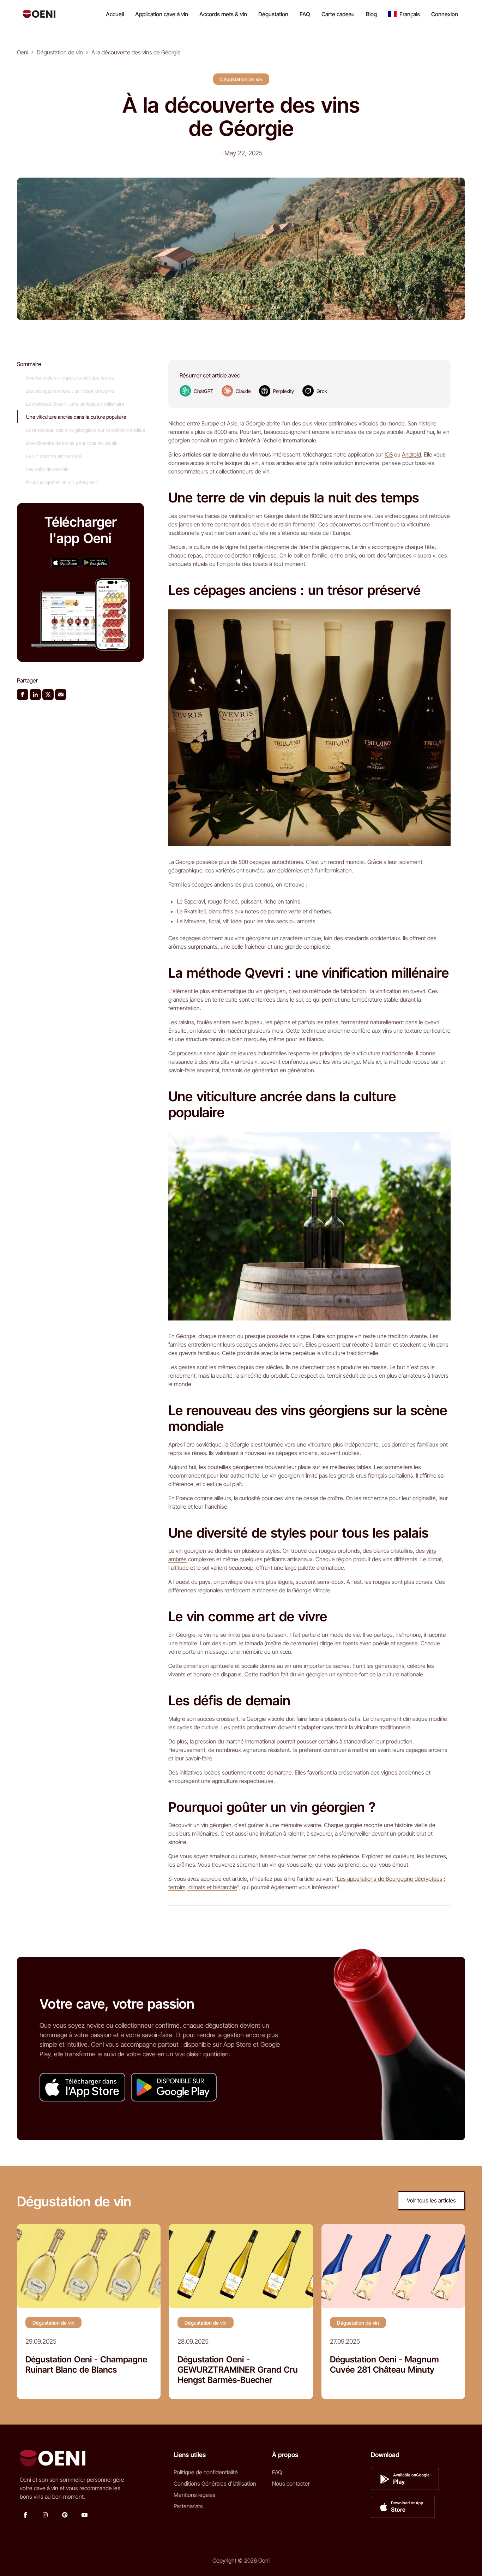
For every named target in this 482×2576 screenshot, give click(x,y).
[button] (404, 14)
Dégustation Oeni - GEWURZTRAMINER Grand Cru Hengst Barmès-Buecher (238, 2370)
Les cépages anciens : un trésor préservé (70, 391)
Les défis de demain (47, 469)
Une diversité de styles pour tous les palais (72, 443)
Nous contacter (291, 2483)
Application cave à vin (162, 14)
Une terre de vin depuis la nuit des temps (70, 378)
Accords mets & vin (223, 14)
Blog (371, 14)
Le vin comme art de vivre (54, 456)
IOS (389, 454)
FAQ (305, 14)
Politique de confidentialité (206, 2472)
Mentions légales (195, 2495)
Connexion (445, 14)
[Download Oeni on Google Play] (96, 562)
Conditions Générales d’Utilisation (215, 2483)
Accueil (115, 14)
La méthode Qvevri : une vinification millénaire (75, 404)
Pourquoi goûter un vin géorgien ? (62, 482)
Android (411, 454)
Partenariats (188, 2506)
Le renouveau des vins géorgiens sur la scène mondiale (85, 430)
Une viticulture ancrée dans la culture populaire (76, 417)
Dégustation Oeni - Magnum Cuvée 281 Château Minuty (384, 2365)
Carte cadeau (338, 14)
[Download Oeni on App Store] (65, 562)
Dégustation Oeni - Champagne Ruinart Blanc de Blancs (86, 2365)
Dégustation (273, 14)
